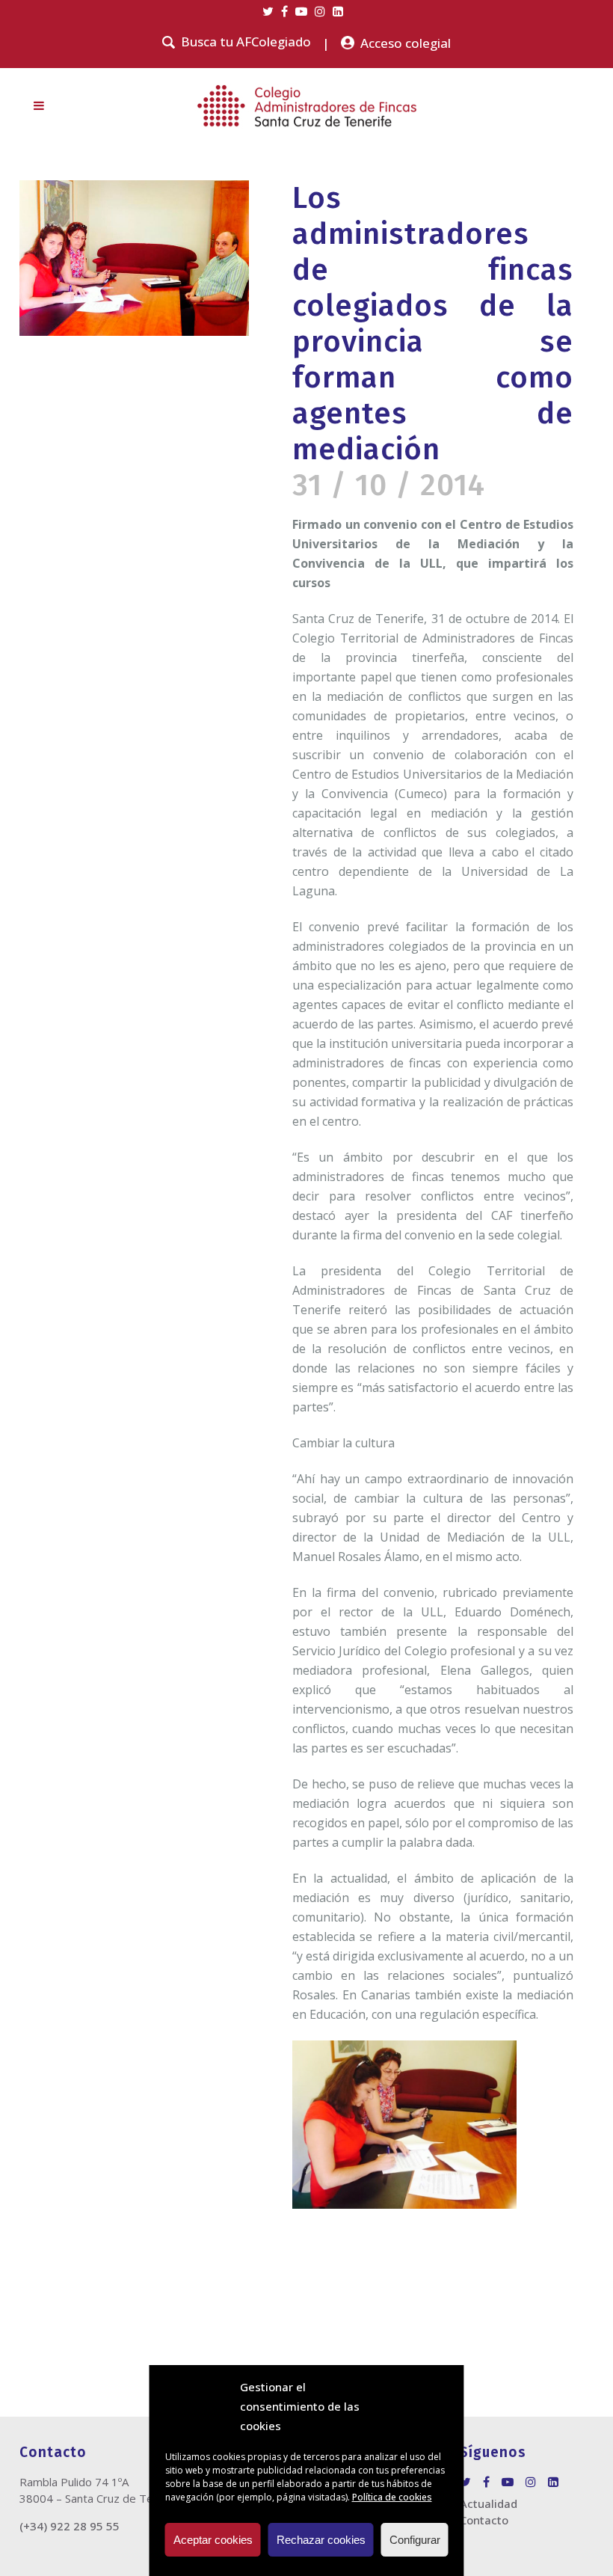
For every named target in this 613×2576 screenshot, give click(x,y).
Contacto (484, 2520)
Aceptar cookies (213, 2540)
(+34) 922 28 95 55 (70, 2526)
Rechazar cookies (321, 2540)
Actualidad (489, 2503)
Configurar (415, 2540)
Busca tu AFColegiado (246, 42)
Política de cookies (392, 2497)
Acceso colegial (406, 43)
